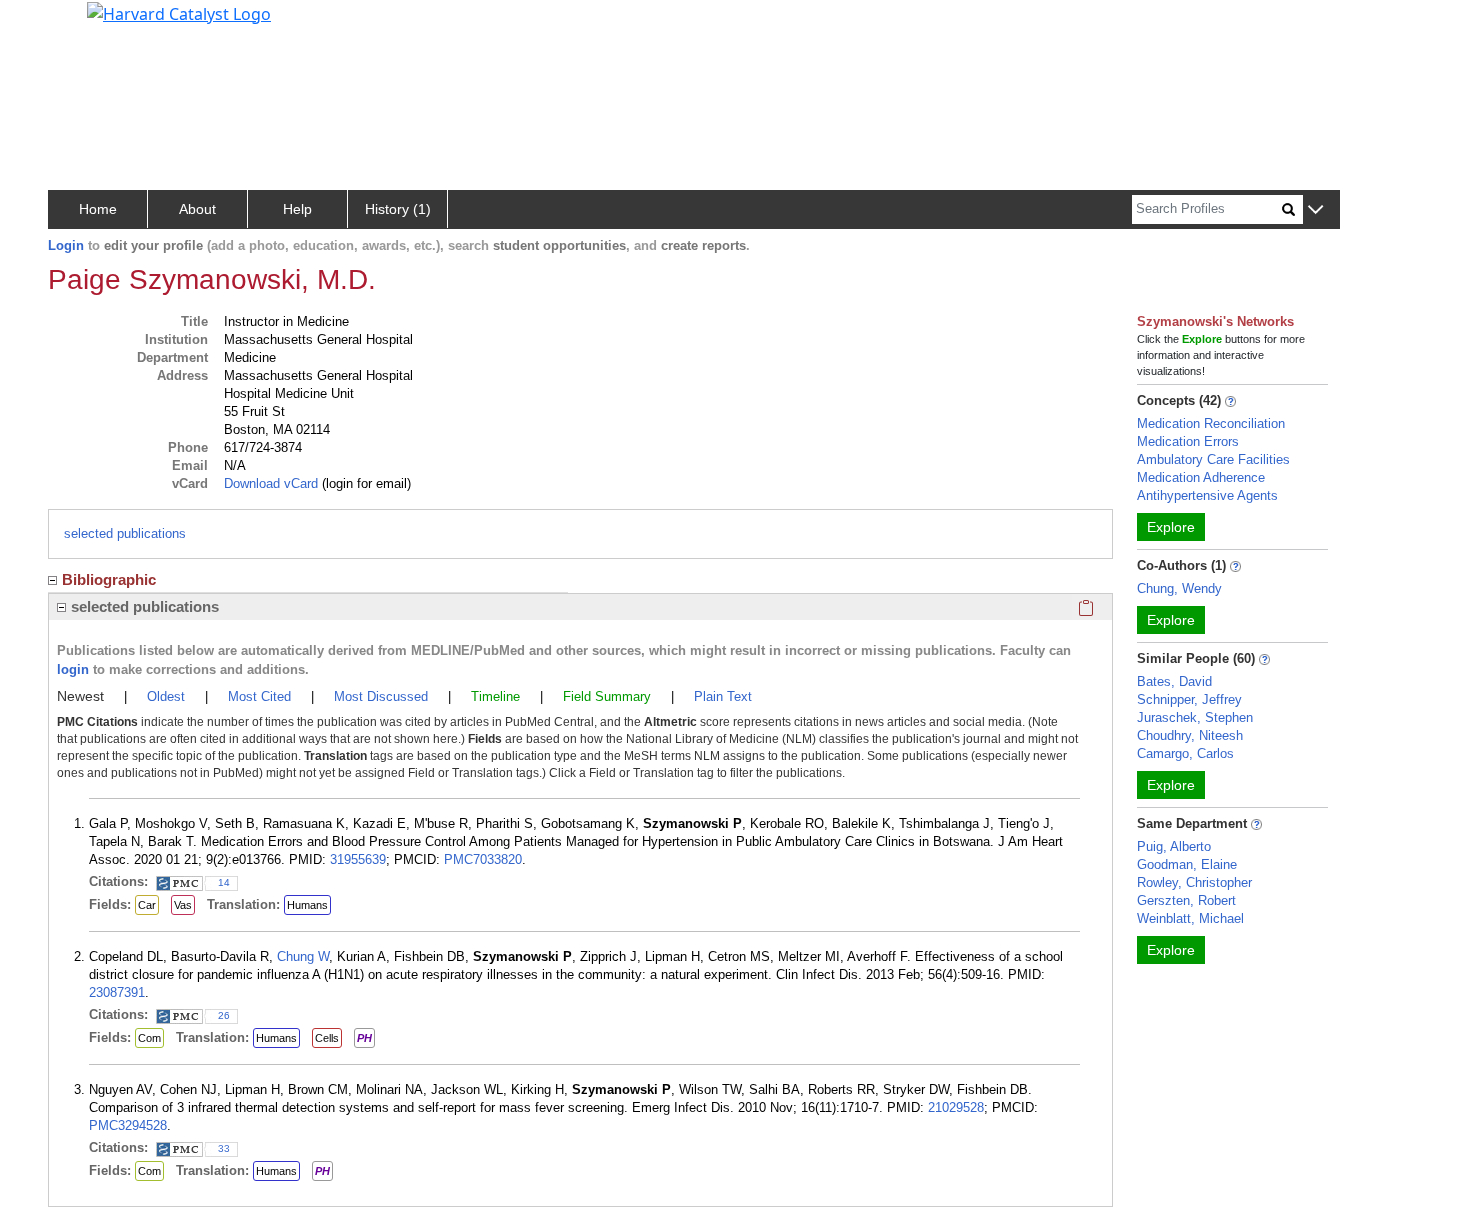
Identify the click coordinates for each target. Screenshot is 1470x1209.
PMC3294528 (128, 1125)
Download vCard (271, 483)
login (73, 669)
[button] (1315, 210)
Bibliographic (109, 579)
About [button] (197, 209)
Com (149, 1038)
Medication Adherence (1201, 477)
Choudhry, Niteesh (1190, 735)
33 (224, 1148)
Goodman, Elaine (1187, 864)
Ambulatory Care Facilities (1213, 459)
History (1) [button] (398, 209)
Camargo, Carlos (1185, 753)
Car (147, 905)
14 (224, 882)
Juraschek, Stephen (1195, 717)
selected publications (125, 533)
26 (224, 1015)
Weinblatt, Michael (1190, 918)
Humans (307, 905)
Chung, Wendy (1179, 588)
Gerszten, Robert (1186, 900)
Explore (1171, 527)
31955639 (358, 859)
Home (98, 209)
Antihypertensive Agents (1207, 495)
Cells (327, 1038)
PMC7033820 (483, 859)
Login (66, 245)
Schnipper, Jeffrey (1189, 699)
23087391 (117, 992)
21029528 (956, 1107)
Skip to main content (83, 24)
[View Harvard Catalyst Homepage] (179, 12)
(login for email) (364, 483)
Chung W (303, 956)
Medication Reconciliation (1211, 423)
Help (297, 209)
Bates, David (1174, 681)
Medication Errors (1188, 441)
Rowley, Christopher (1194, 882)
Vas (183, 905)
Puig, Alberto (1174, 846)
